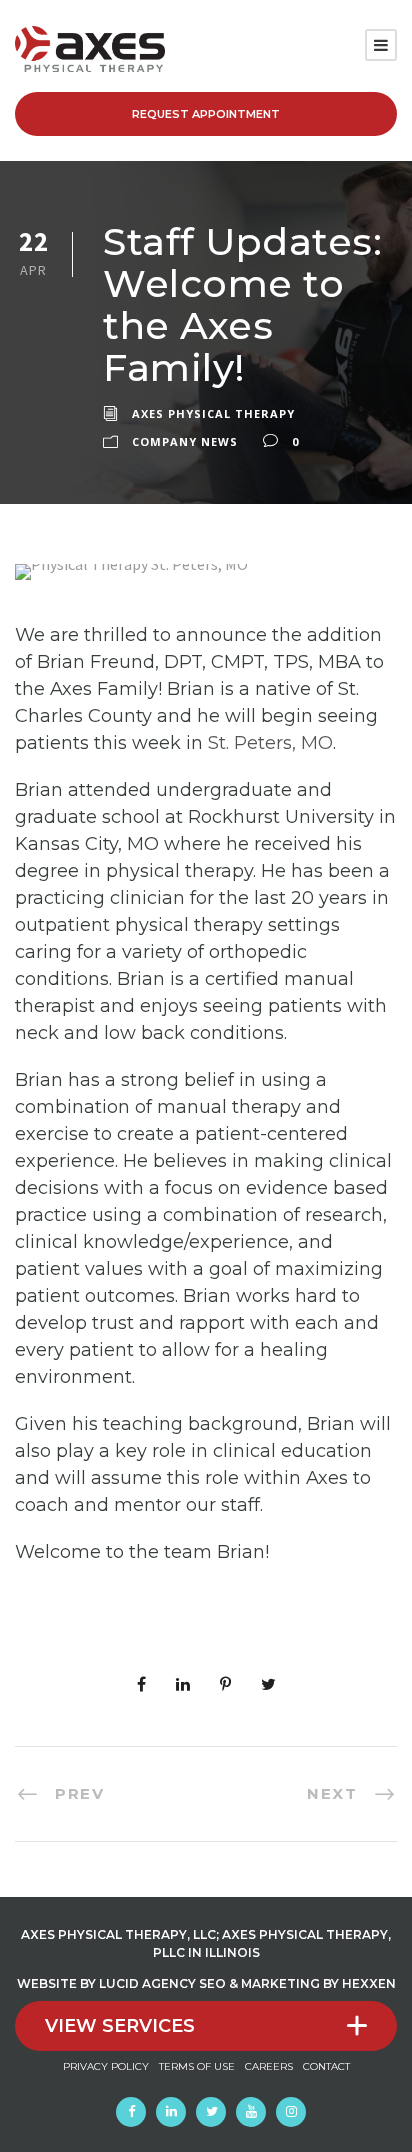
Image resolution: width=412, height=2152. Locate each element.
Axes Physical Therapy (213, 413)
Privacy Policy (106, 2066)
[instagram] (291, 2112)
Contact (326, 2066)
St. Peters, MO (270, 743)
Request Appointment (206, 114)
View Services (120, 2026)
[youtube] (251, 2112)
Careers (269, 2066)
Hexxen (369, 1983)
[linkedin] (171, 2112)
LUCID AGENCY (147, 1983)
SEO (212, 1983)
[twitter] (211, 2112)
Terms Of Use (197, 2066)
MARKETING (280, 1983)
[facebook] (131, 2112)
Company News (185, 441)
